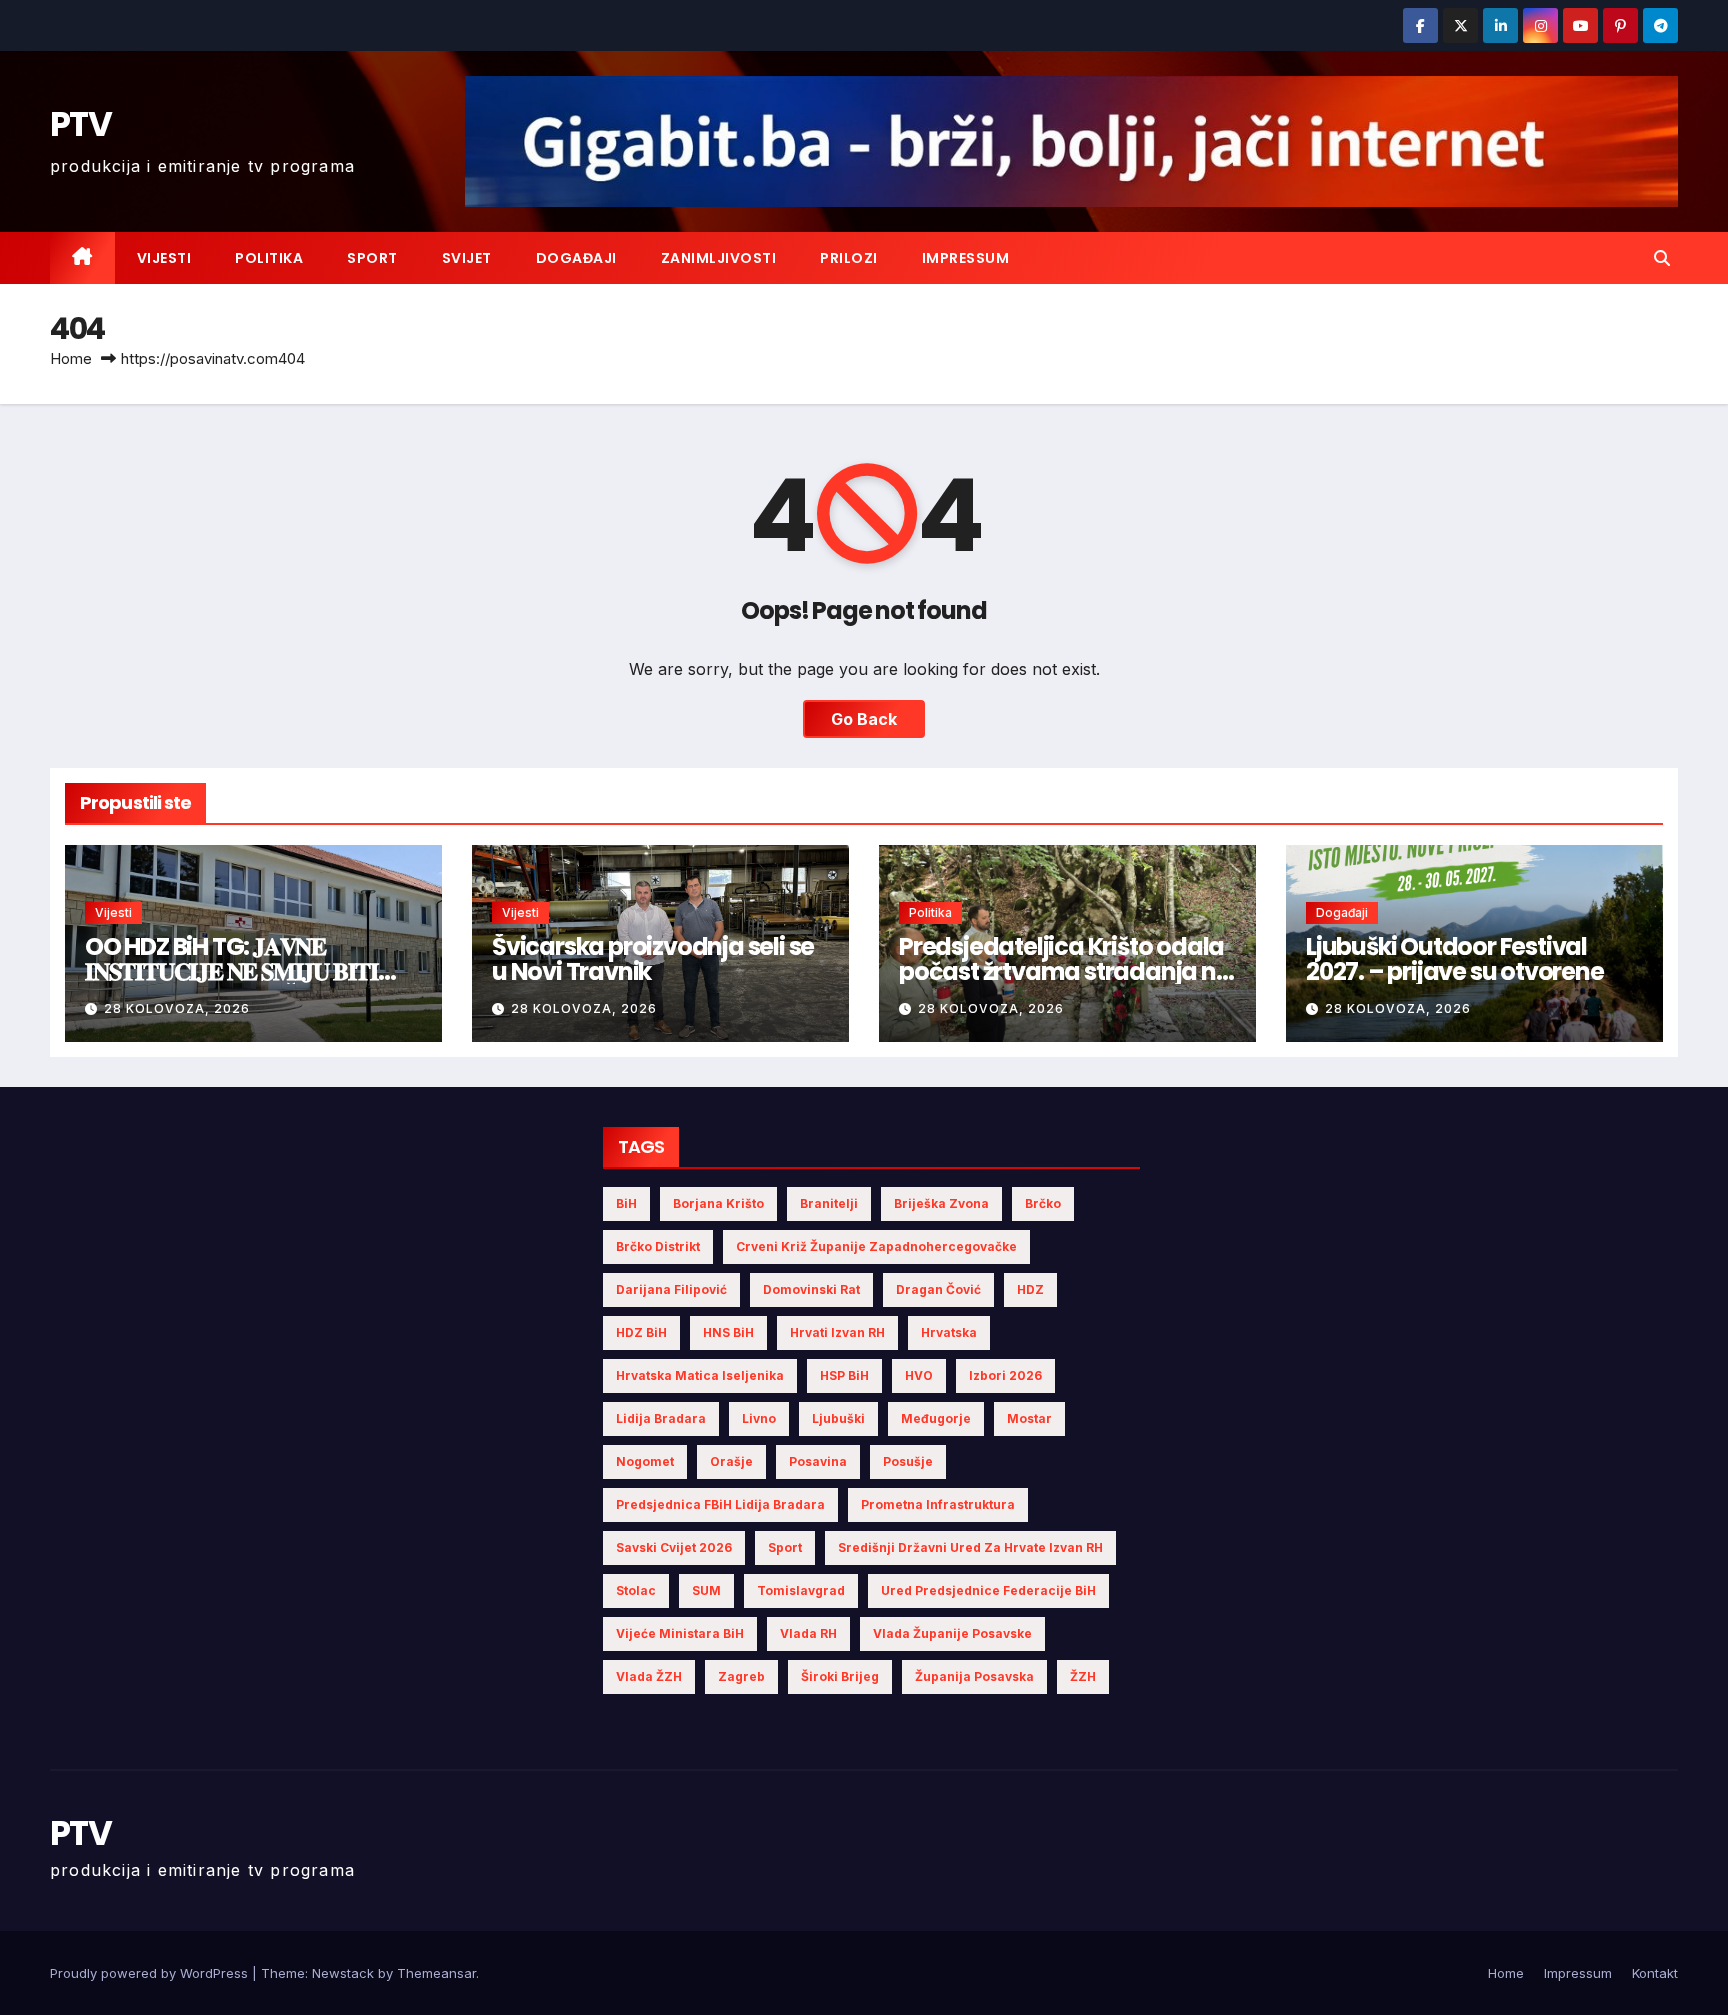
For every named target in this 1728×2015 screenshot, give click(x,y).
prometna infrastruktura (938, 1504)
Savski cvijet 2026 (674, 1547)
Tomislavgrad (801, 1590)
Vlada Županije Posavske (952, 1633)
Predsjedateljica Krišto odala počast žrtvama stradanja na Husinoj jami (1065, 971)
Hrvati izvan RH (837, 1332)
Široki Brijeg (840, 1676)
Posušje (908, 1461)
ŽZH (1083, 1676)
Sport (372, 258)
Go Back (864, 719)
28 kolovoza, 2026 (177, 1008)
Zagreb (741, 1676)
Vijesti (164, 258)
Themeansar (436, 1973)
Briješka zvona (941, 1203)
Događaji (576, 258)
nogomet (645, 1461)
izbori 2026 (1005, 1375)
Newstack (343, 1973)
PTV (80, 124)
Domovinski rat (811, 1289)
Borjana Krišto (718, 1203)
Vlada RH (808, 1633)
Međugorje (936, 1418)
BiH (626, 1203)
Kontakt (1655, 1973)
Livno (759, 1418)
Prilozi (849, 258)
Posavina (818, 1461)
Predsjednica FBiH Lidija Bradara (720, 1504)
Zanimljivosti (719, 258)
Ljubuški (838, 1418)
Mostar (1029, 1418)
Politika (269, 258)
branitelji (829, 1203)
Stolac (636, 1590)
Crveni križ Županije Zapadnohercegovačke (876, 1246)
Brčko (1043, 1203)
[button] (1662, 258)
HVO (919, 1375)
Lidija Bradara (661, 1418)
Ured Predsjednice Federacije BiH (988, 1590)
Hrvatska (949, 1332)
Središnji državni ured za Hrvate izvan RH (970, 1547)
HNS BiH (728, 1332)
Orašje (731, 1461)
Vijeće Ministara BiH (680, 1633)
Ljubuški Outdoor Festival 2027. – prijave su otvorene (1455, 959)
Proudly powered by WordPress (151, 1973)
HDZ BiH (641, 1332)
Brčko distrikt (658, 1246)
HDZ (1030, 1289)
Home (71, 358)
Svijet (467, 258)
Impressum (966, 258)
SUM (706, 1590)
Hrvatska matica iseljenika (700, 1375)
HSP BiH (844, 1375)
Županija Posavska (974, 1676)
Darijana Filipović (671, 1289)
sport (785, 1547)
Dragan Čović (938, 1289)
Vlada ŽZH (649, 1676)
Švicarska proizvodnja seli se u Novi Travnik (653, 959)
